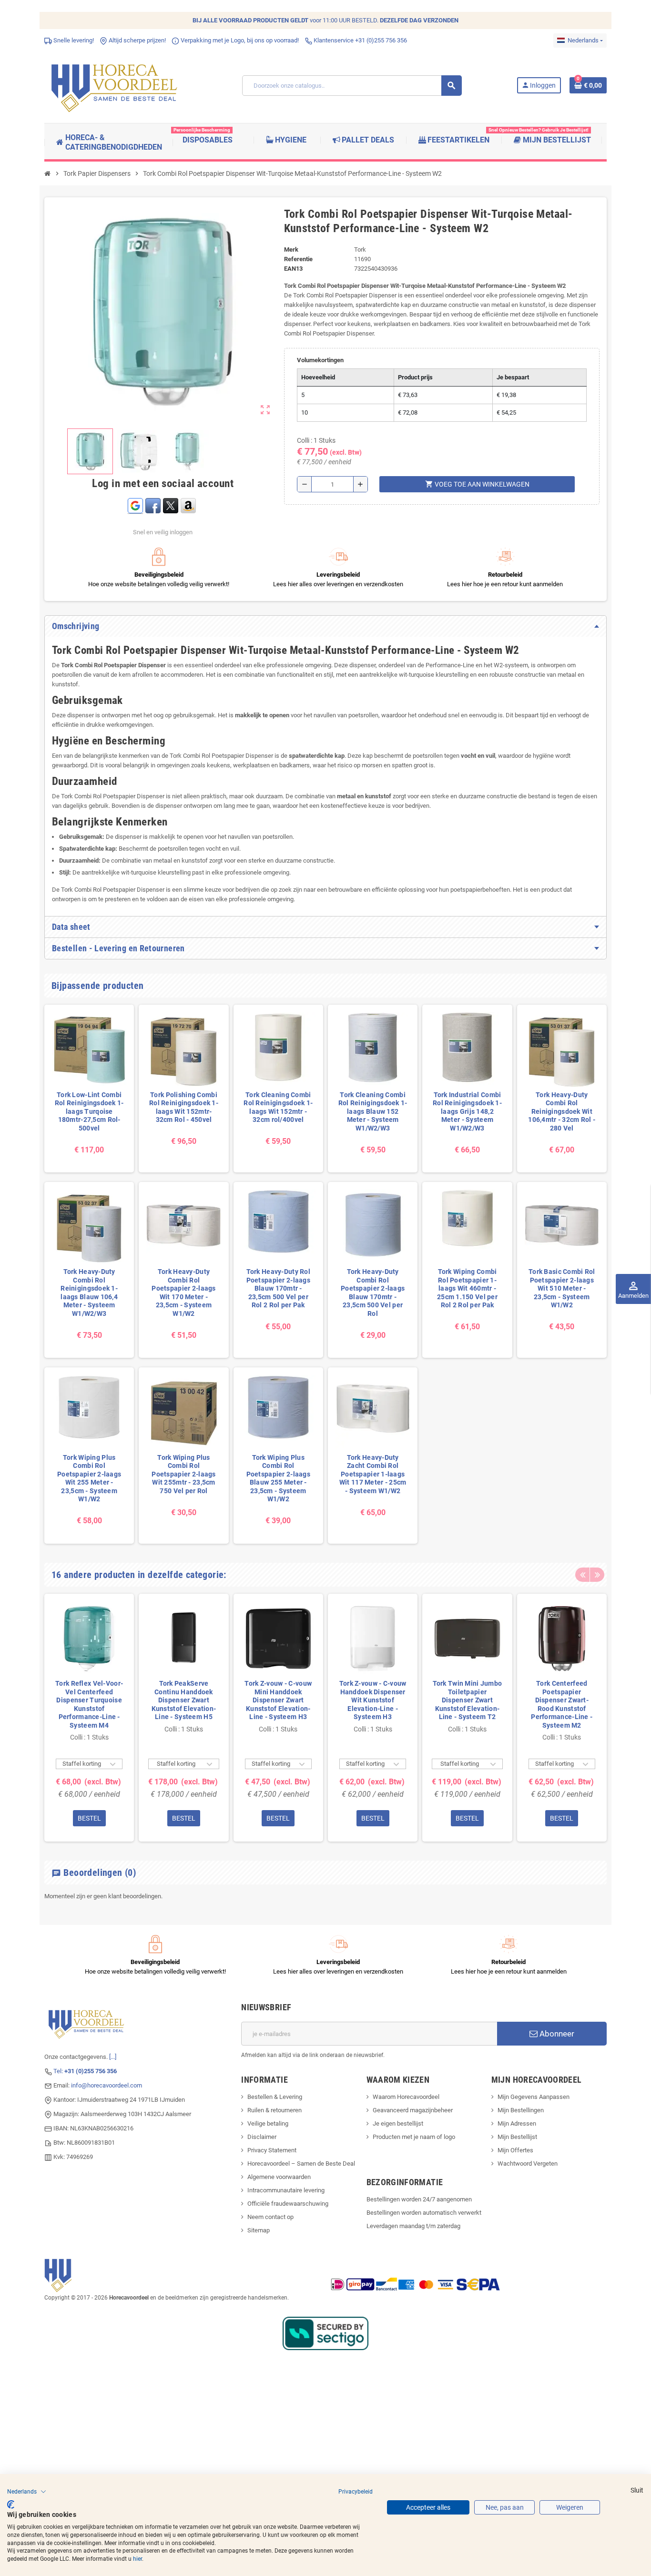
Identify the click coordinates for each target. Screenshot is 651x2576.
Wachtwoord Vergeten (528, 2164)
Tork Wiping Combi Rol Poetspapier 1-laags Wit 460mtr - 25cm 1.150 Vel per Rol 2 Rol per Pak (467, 1288)
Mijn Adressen (517, 2123)
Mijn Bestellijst (517, 2137)
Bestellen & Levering (275, 2097)
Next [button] (597, 1575)
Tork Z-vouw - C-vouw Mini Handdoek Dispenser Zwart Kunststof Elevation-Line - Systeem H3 (278, 1700)
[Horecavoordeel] (116, 85)
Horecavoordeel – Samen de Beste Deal (301, 2164)
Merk (291, 249)
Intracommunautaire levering (286, 2190)
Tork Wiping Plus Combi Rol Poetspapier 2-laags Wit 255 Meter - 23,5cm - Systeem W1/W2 (89, 1478)
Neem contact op (270, 2217)
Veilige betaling (268, 2123)
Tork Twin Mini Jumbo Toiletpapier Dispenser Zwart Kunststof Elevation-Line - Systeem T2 (467, 1700)
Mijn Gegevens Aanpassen (534, 2097)
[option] (89, 1718)
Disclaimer (262, 2137)
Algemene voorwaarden (279, 2177)
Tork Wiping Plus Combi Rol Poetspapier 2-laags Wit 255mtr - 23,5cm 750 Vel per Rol (183, 1474)
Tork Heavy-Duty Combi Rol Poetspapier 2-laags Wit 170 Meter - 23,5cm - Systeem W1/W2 (183, 1293)
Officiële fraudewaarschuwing (288, 2204)
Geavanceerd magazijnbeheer (413, 2110)
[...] (113, 2057)
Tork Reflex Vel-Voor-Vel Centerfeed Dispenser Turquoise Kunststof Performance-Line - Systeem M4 (89, 1704)
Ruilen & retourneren (275, 2110)
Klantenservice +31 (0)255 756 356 (360, 40)
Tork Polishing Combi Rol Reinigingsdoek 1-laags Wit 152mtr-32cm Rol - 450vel (184, 1107)
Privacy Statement (272, 2150)
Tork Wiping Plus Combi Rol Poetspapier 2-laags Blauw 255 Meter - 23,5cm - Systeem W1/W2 (278, 1478)
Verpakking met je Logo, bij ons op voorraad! (239, 40)
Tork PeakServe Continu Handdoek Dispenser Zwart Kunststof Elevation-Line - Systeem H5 (184, 1700)
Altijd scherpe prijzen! (137, 40)
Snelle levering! (73, 40)
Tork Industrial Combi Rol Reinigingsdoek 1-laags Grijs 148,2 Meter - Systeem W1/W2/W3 (467, 1111)
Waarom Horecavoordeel (406, 2097)
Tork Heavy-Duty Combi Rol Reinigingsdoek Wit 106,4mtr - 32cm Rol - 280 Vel (562, 1111)
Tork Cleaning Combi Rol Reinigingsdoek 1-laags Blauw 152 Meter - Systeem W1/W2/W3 (373, 1111)
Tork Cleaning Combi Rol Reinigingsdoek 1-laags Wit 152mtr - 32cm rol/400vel (278, 1107)
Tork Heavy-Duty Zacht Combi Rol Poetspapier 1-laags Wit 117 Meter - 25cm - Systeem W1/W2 (373, 1474)
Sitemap (259, 2230)
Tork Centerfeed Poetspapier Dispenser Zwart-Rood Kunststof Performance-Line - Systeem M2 (562, 1704)
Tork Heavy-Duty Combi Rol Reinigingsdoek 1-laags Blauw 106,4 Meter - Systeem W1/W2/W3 (89, 1293)
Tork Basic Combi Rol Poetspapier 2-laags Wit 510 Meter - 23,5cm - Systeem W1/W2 (562, 1288)
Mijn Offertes (515, 2150)
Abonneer (556, 2034)
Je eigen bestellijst (398, 2123)
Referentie (298, 259)
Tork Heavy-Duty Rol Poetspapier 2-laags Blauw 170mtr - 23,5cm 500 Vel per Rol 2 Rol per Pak (278, 1288)
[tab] (325, 626)
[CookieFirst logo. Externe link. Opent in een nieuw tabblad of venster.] (11, 2505)
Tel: (85, 2071)
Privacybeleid (356, 2492)
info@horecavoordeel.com (107, 2085)
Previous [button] (582, 1575)
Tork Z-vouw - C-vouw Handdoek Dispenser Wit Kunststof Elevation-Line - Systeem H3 (373, 1700)
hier (137, 2559)
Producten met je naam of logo (414, 2137)
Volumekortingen (320, 360)
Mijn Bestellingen (521, 2110)
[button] (27, 2492)
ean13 (293, 269)
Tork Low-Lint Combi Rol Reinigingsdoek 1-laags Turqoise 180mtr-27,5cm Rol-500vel (89, 1111)
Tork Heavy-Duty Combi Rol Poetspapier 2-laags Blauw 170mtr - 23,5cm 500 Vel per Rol (373, 1293)
